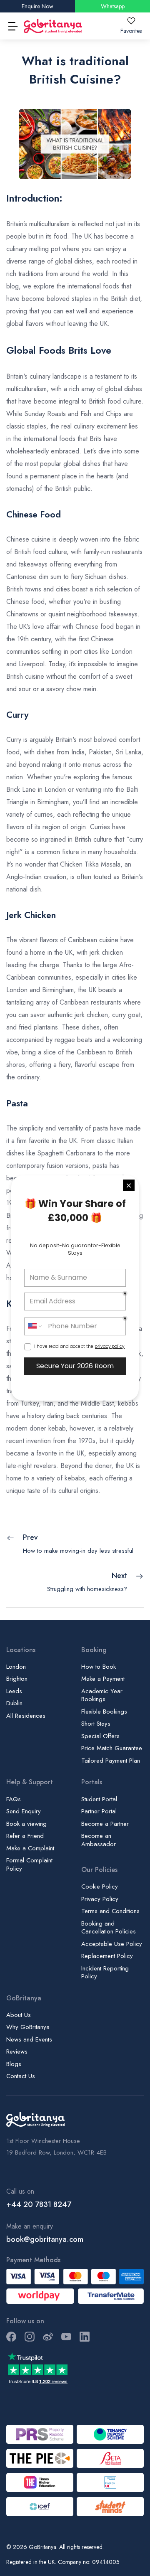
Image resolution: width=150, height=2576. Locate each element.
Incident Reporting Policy (105, 1973)
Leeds (14, 1691)
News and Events (29, 2039)
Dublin (14, 1703)
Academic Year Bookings (102, 1695)
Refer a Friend (25, 1836)
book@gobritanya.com (45, 2239)
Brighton (17, 1679)
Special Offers (100, 1736)
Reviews (17, 2051)
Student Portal (99, 1799)
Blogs (14, 2064)
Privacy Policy (100, 1899)
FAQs (14, 1799)
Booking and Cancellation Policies (109, 1928)
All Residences (26, 1716)
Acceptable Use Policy (112, 1944)
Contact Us (21, 2076)
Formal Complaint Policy (29, 1864)
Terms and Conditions (110, 1911)
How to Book (99, 1667)
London (16, 1667)
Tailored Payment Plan (111, 1761)
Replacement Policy (107, 1956)
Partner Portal (99, 1811)
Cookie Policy (100, 1886)
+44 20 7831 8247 (39, 2204)
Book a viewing (26, 1824)
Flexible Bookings (104, 1712)
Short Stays (96, 1724)
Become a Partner (105, 1824)
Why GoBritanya (28, 2027)
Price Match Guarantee (112, 1748)
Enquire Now (37, 6)
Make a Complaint (30, 1848)
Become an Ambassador (99, 1840)
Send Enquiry (24, 1811)
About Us (19, 2015)
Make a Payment (103, 1679)
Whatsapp (113, 6)
